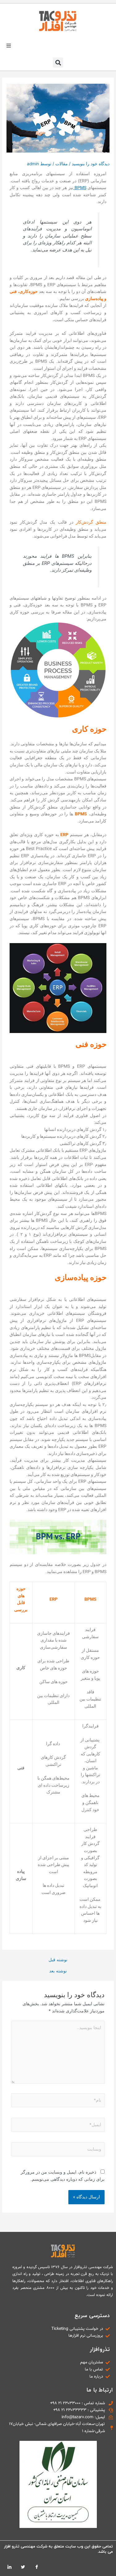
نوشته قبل (58, 1960)
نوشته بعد (58, 1971)
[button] (9, 46)
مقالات (62, 164)
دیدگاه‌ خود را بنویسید (91, 164)
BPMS (80, 188)
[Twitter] (23, 2567)
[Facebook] (37, 2567)
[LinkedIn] (9, 2567)
